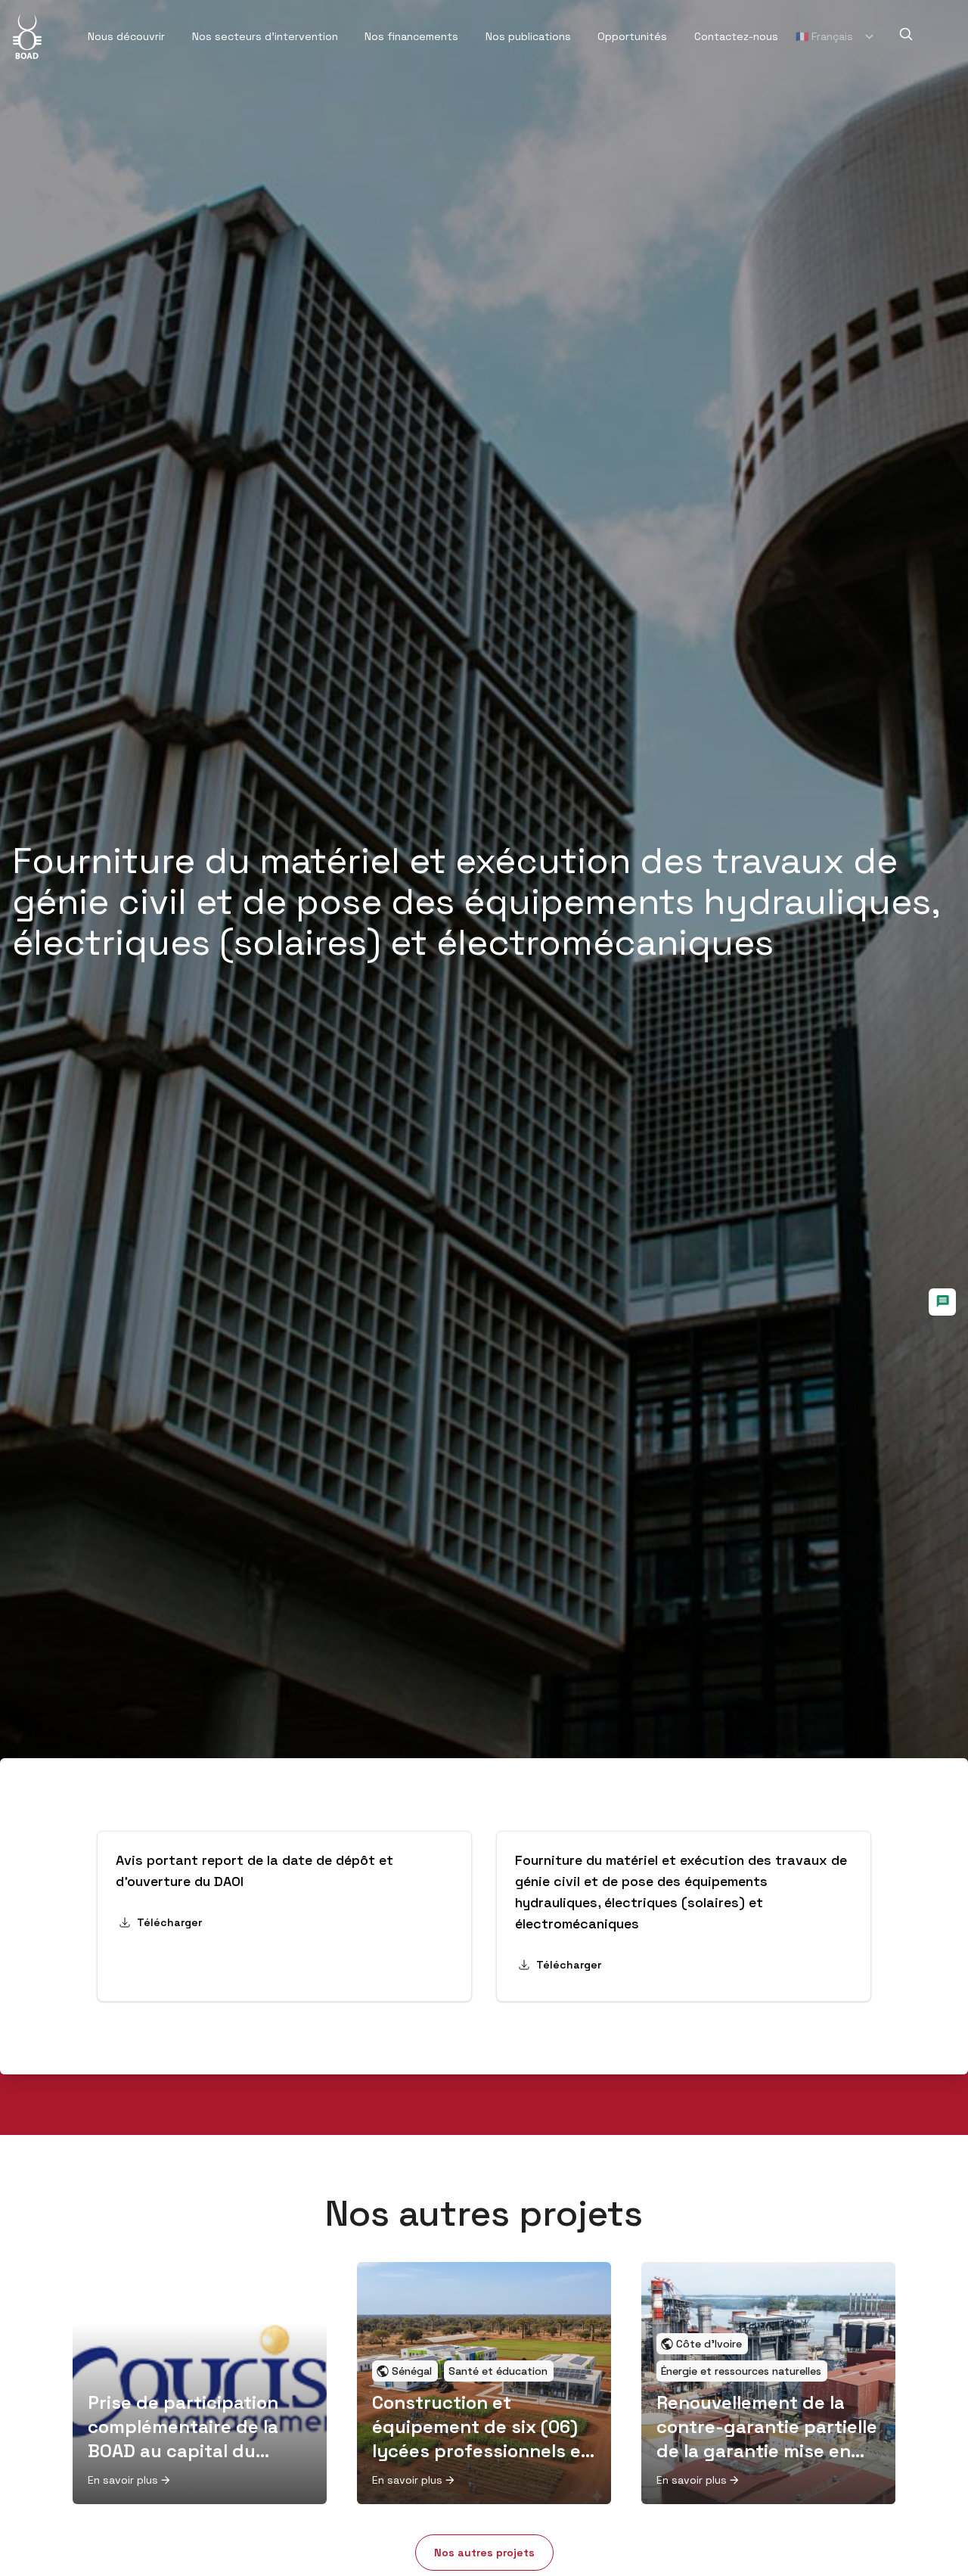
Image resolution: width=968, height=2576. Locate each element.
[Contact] (942, 1302)
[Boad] (27, 36)
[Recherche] (906, 34)
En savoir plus (123, 2480)
